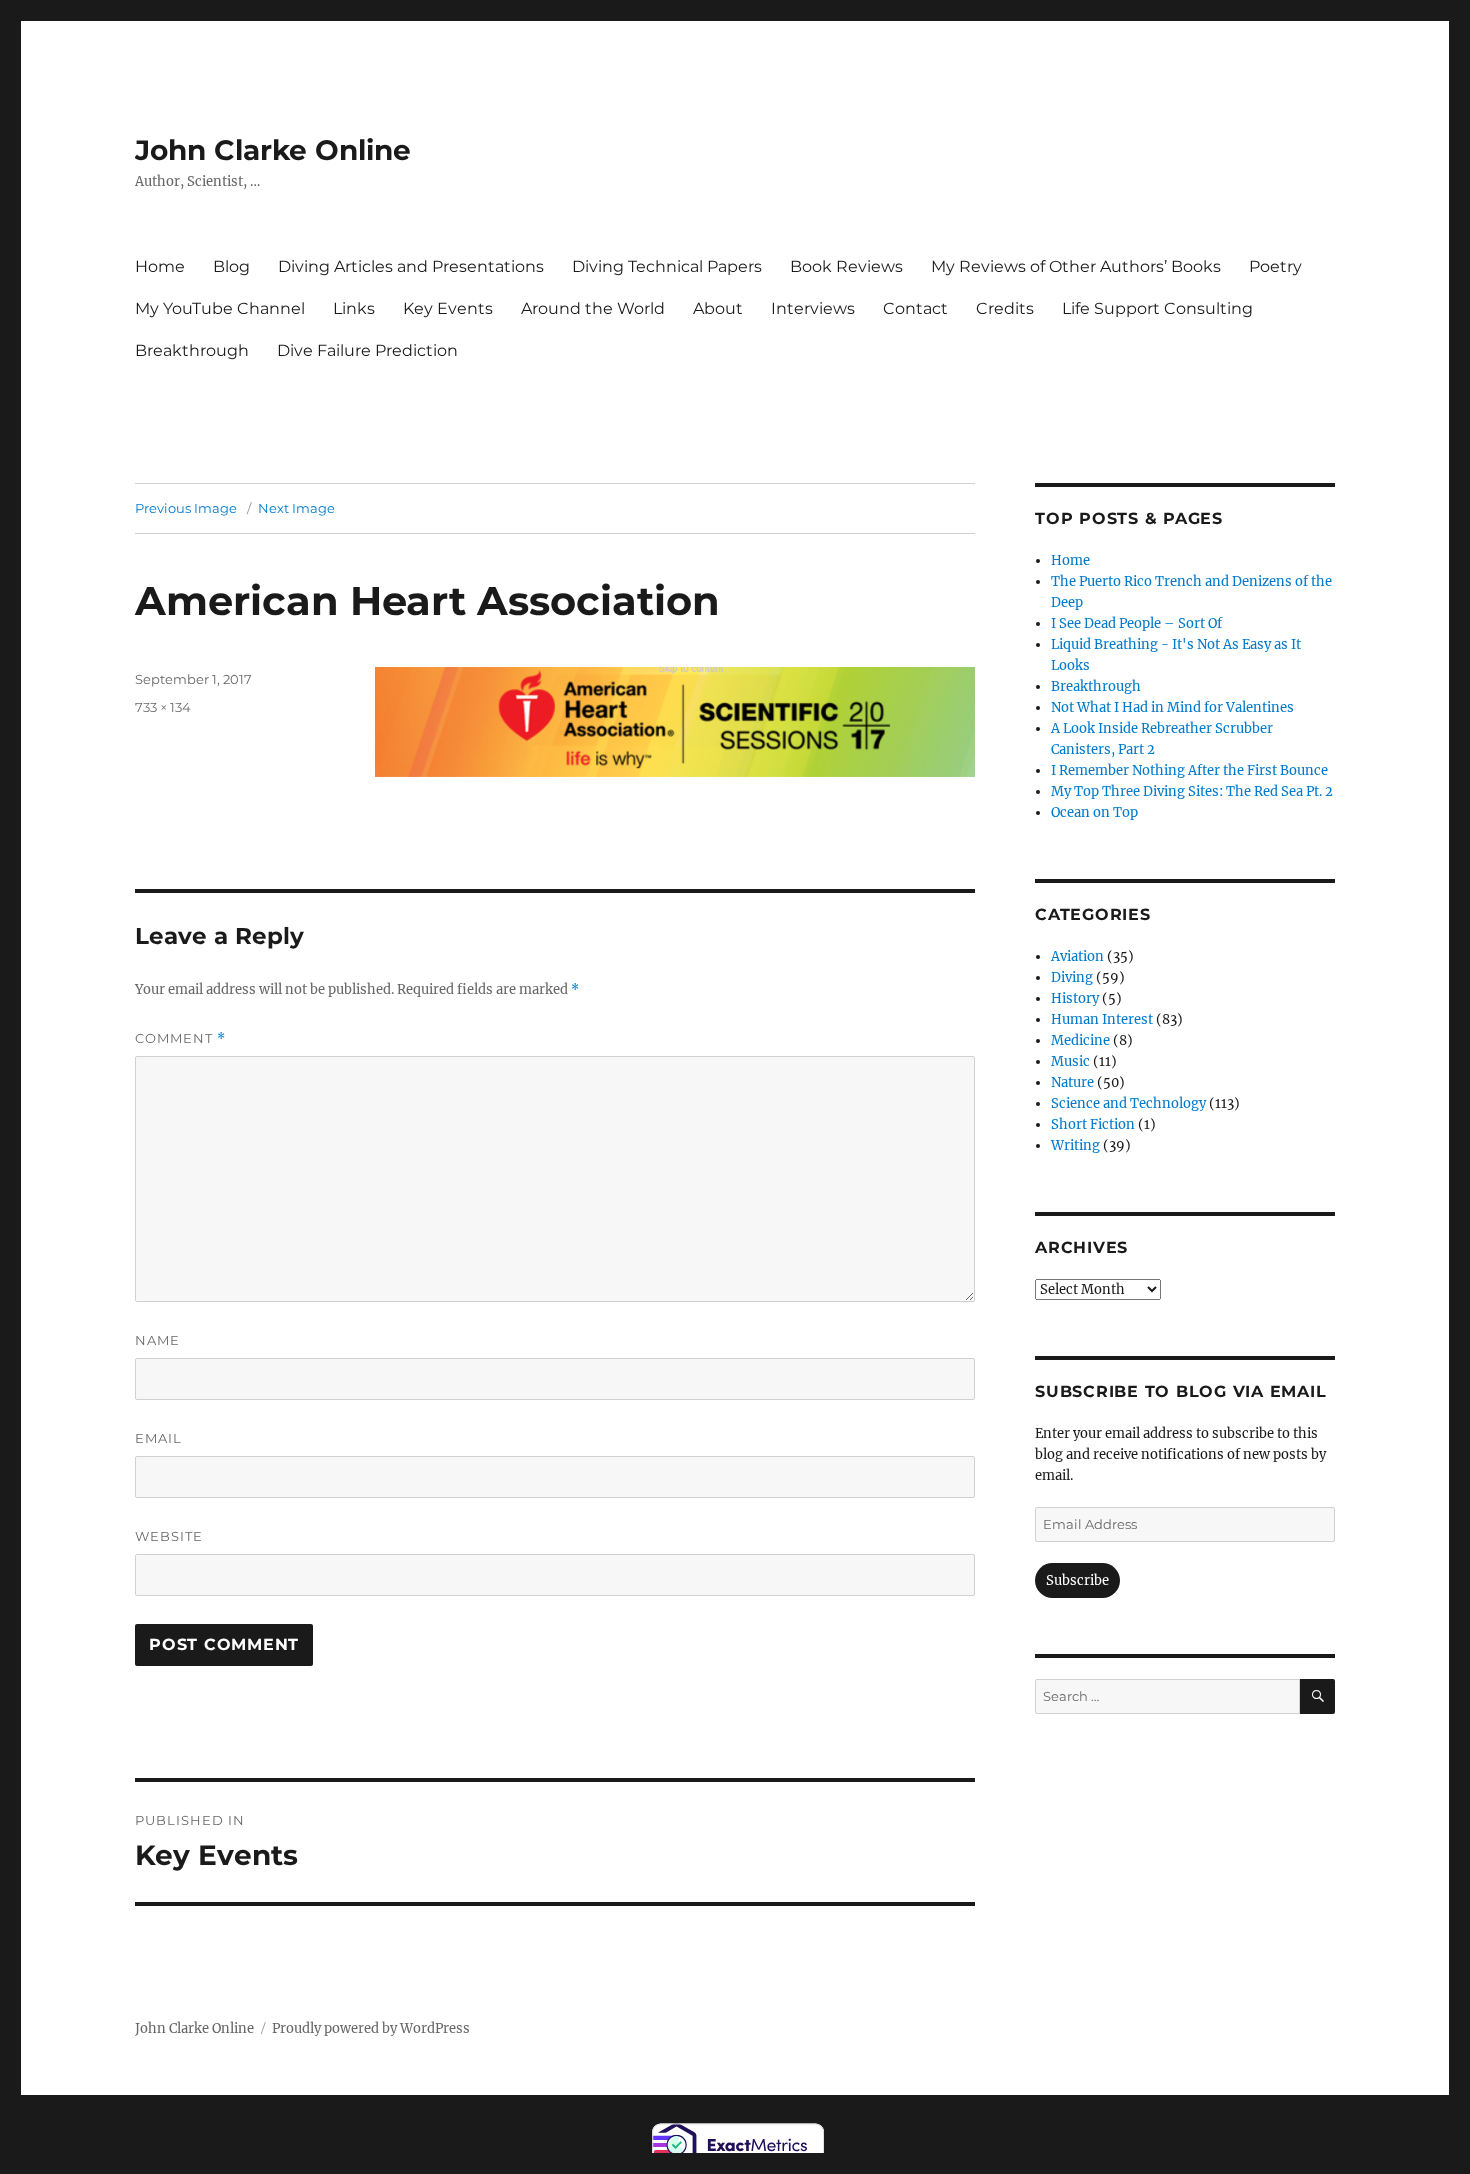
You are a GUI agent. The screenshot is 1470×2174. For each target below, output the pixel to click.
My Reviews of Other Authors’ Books (1076, 266)
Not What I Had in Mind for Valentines (1172, 707)
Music (1070, 1061)
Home (160, 266)
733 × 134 (163, 707)
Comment (180, 1038)
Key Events (448, 308)
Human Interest (1102, 1019)
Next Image (296, 508)
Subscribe (1077, 1580)
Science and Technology (1128, 1103)
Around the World (593, 308)
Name (157, 1340)
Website (169, 1536)
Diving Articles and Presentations (411, 266)
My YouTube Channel (220, 308)
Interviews (813, 308)
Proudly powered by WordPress (371, 2028)
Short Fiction (1093, 1124)
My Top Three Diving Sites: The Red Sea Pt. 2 (1192, 791)
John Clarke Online (273, 150)
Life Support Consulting (1157, 308)
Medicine (1080, 1040)
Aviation (1077, 956)
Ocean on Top (1094, 812)
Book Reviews (846, 266)
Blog (231, 266)
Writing (1075, 1145)
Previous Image (186, 508)
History (1075, 998)
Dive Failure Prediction (367, 350)
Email (158, 1438)
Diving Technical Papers (667, 266)
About (718, 308)
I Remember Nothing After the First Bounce (1189, 770)
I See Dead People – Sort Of (1136, 623)
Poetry (1275, 266)
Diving (1072, 977)
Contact (915, 308)
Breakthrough (192, 350)
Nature (1072, 1082)
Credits (1005, 308)
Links (354, 308)
